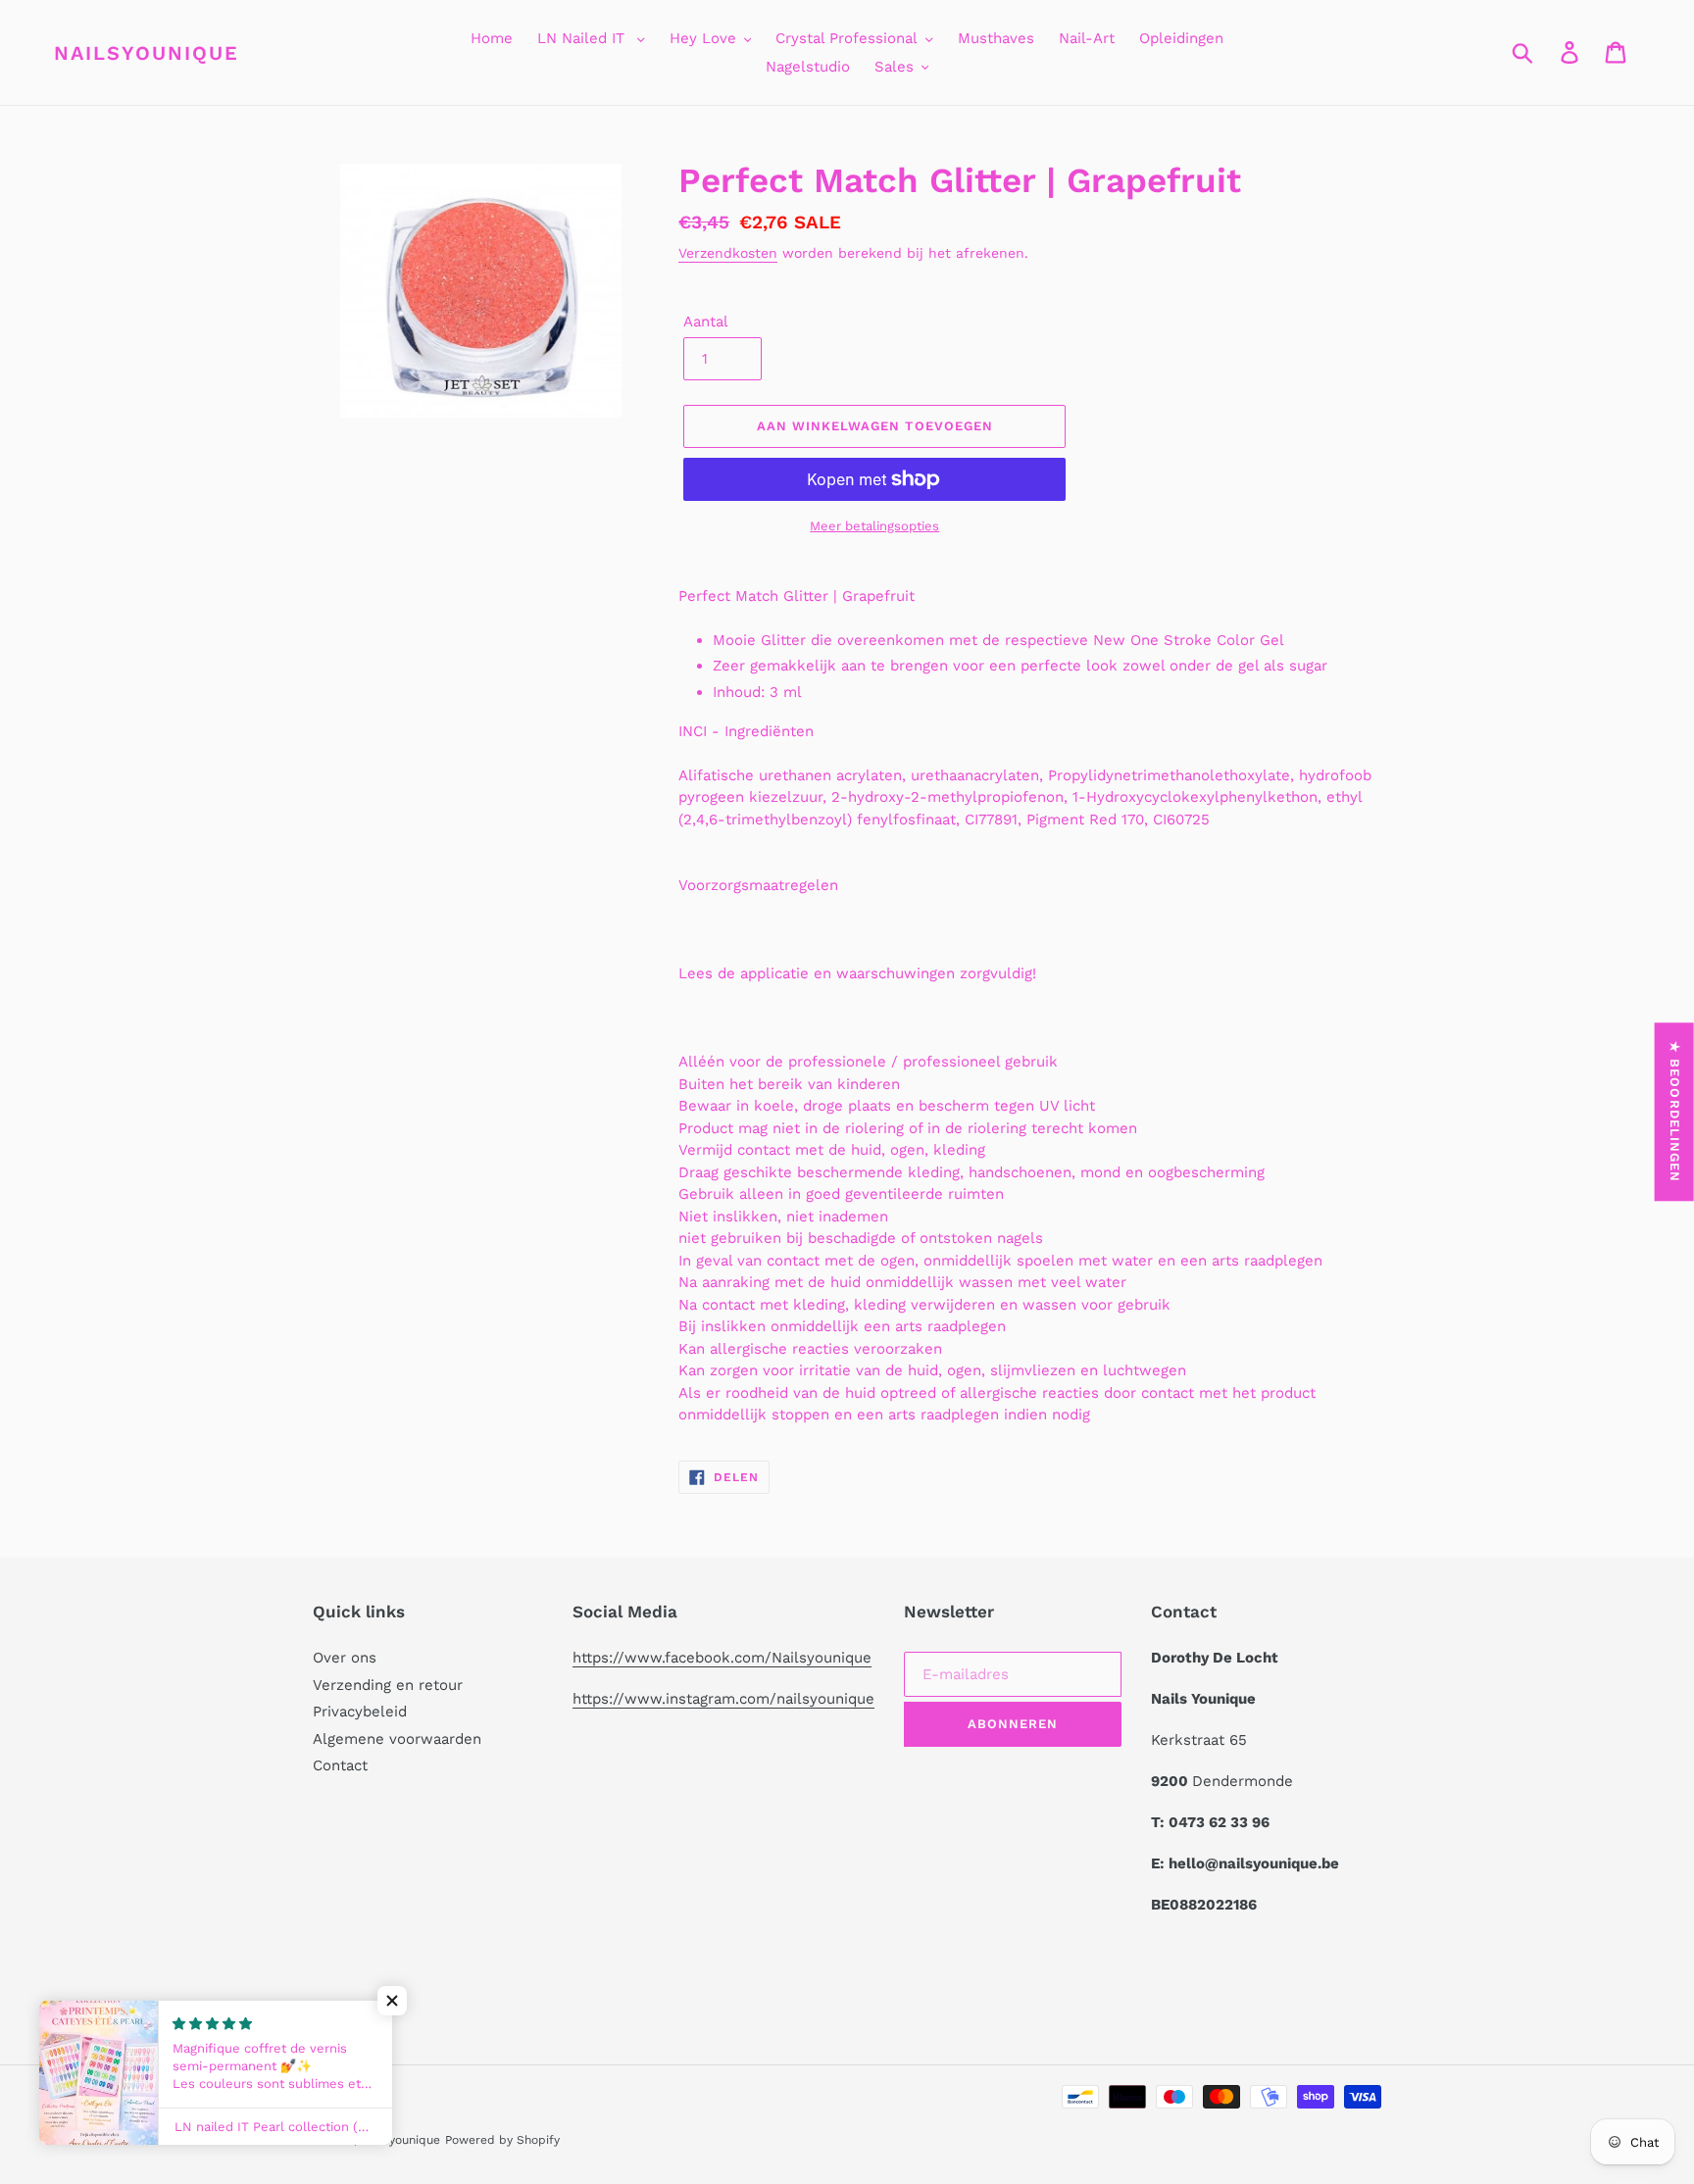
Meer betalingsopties (874, 526)
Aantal (706, 322)
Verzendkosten (728, 253)
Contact (340, 1765)
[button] (392, 2001)
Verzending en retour (388, 1685)
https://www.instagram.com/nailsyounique (723, 1699)
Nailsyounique (147, 53)
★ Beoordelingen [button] (1675, 1112)
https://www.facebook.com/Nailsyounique (722, 1658)
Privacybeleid (360, 1712)
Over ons (345, 1658)
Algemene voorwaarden (397, 1739)
